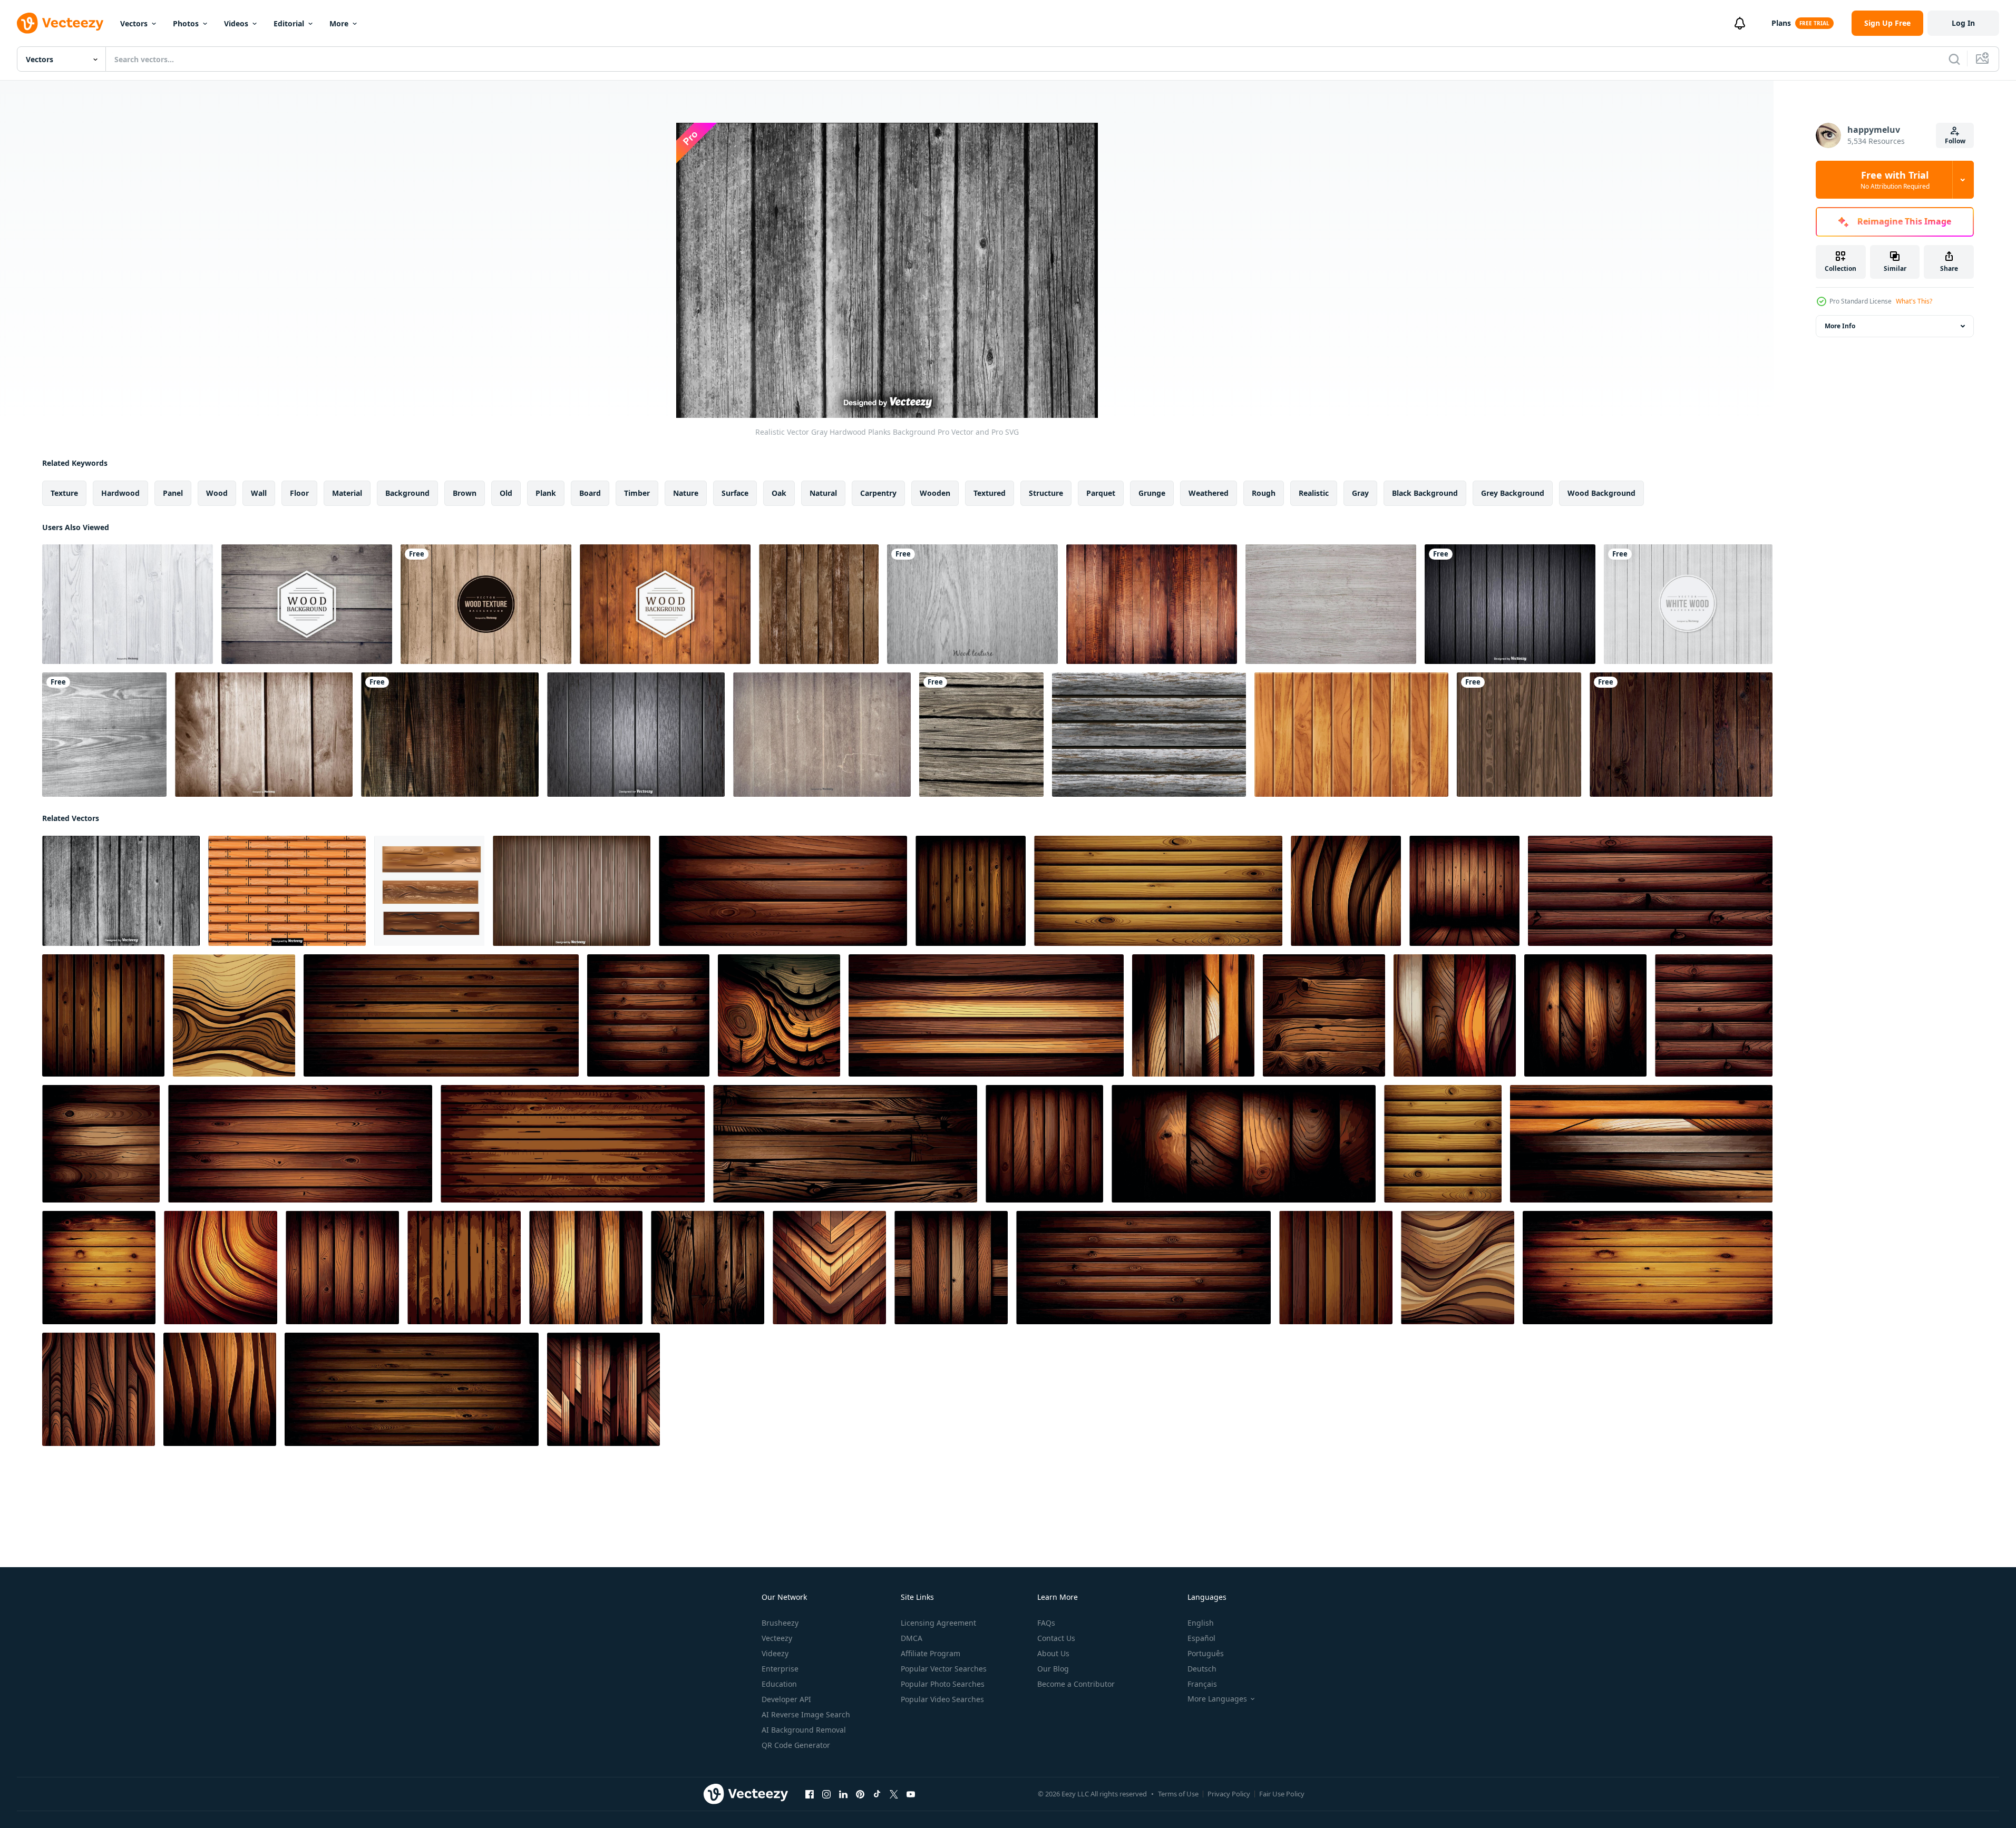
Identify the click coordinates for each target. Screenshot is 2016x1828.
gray (1360, 493)
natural (823, 493)
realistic (1314, 493)
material (347, 493)
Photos (186, 23)
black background (1425, 493)
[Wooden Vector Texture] (1331, 604)
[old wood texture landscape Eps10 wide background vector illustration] (1681, 735)
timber (637, 493)
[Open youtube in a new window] (911, 1794)
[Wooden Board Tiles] (429, 891)
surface (735, 493)
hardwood (120, 493)
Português (1206, 1653)
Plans (1781, 23)
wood (217, 493)
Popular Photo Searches (943, 1684)
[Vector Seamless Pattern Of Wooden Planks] (287, 891)
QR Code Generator (796, 1745)
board (590, 493)
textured (990, 493)
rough (1264, 493)
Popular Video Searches (942, 1699)
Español (1201, 1638)
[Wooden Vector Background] (264, 735)
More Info (1840, 326)
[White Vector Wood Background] (1688, 604)
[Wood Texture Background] (1351, 735)
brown (465, 493)
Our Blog (1053, 1669)
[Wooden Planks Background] (572, 891)
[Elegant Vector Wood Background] (665, 604)
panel (173, 493)
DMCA (912, 1638)
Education (779, 1684)
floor (299, 493)
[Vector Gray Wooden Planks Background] (636, 735)
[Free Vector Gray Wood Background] (972, 604)
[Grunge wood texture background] (1519, 735)
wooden (935, 493)
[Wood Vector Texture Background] (486, 604)
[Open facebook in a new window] (810, 1794)
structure (1046, 493)
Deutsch (1202, 1669)
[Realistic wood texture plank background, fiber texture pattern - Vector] (971, 891)
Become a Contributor (1076, 1684)
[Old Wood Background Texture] (822, 735)
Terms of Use (1178, 1794)
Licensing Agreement (938, 1623)
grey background (1513, 493)
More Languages (1217, 1699)
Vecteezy (777, 1638)
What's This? (1914, 301)
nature (686, 493)
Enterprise (780, 1669)
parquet (1101, 493)
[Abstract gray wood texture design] (104, 735)
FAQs (1046, 1623)
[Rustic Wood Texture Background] (1149, 735)
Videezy (775, 1653)
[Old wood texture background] (981, 735)
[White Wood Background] (128, 604)
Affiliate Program (931, 1653)
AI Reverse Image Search (806, 1714)
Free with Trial (1895, 180)
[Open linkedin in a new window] (843, 1794)
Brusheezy (780, 1623)
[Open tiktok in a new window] (877, 1794)
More (339, 23)
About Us (1053, 1653)
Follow (1955, 141)
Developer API (786, 1699)
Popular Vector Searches (944, 1669)
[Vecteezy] (60, 23)
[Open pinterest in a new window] (860, 1794)
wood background (1601, 493)
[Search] (1954, 59)
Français (1202, 1684)
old (506, 493)
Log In (1963, 23)
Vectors (134, 23)
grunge (1152, 493)
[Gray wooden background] (1510, 604)
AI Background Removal (804, 1730)
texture (64, 493)
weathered (1209, 493)
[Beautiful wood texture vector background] (450, 735)
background (407, 493)
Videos (236, 23)
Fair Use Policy (1282, 1794)
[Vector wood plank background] (819, 604)
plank (546, 493)
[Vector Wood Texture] (1152, 604)
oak (779, 493)
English (1201, 1623)
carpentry (878, 493)
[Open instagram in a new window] (826, 1794)
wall (259, 493)
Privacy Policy (1229, 1794)
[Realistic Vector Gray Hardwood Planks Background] (121, 891)
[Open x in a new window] (894, 1794)
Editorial (289, 23)
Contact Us (1056, 1638)
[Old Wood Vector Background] (307, 604)
